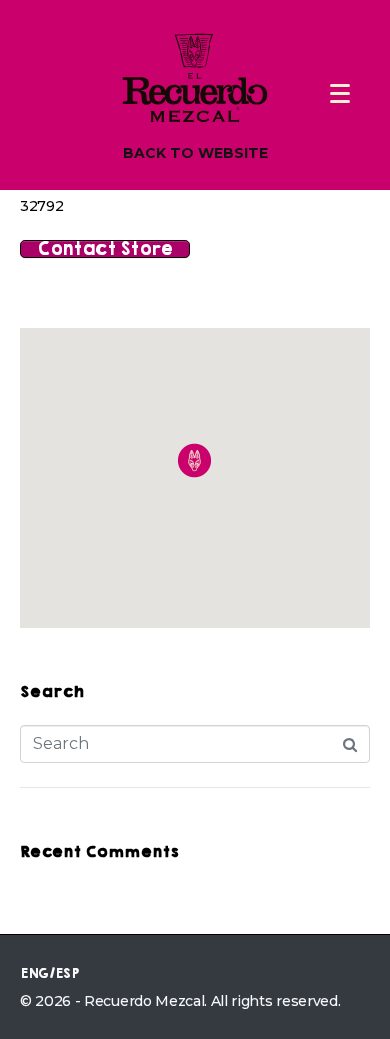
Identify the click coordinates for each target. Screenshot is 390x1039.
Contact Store (105, 249)
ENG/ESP (49, 973)
